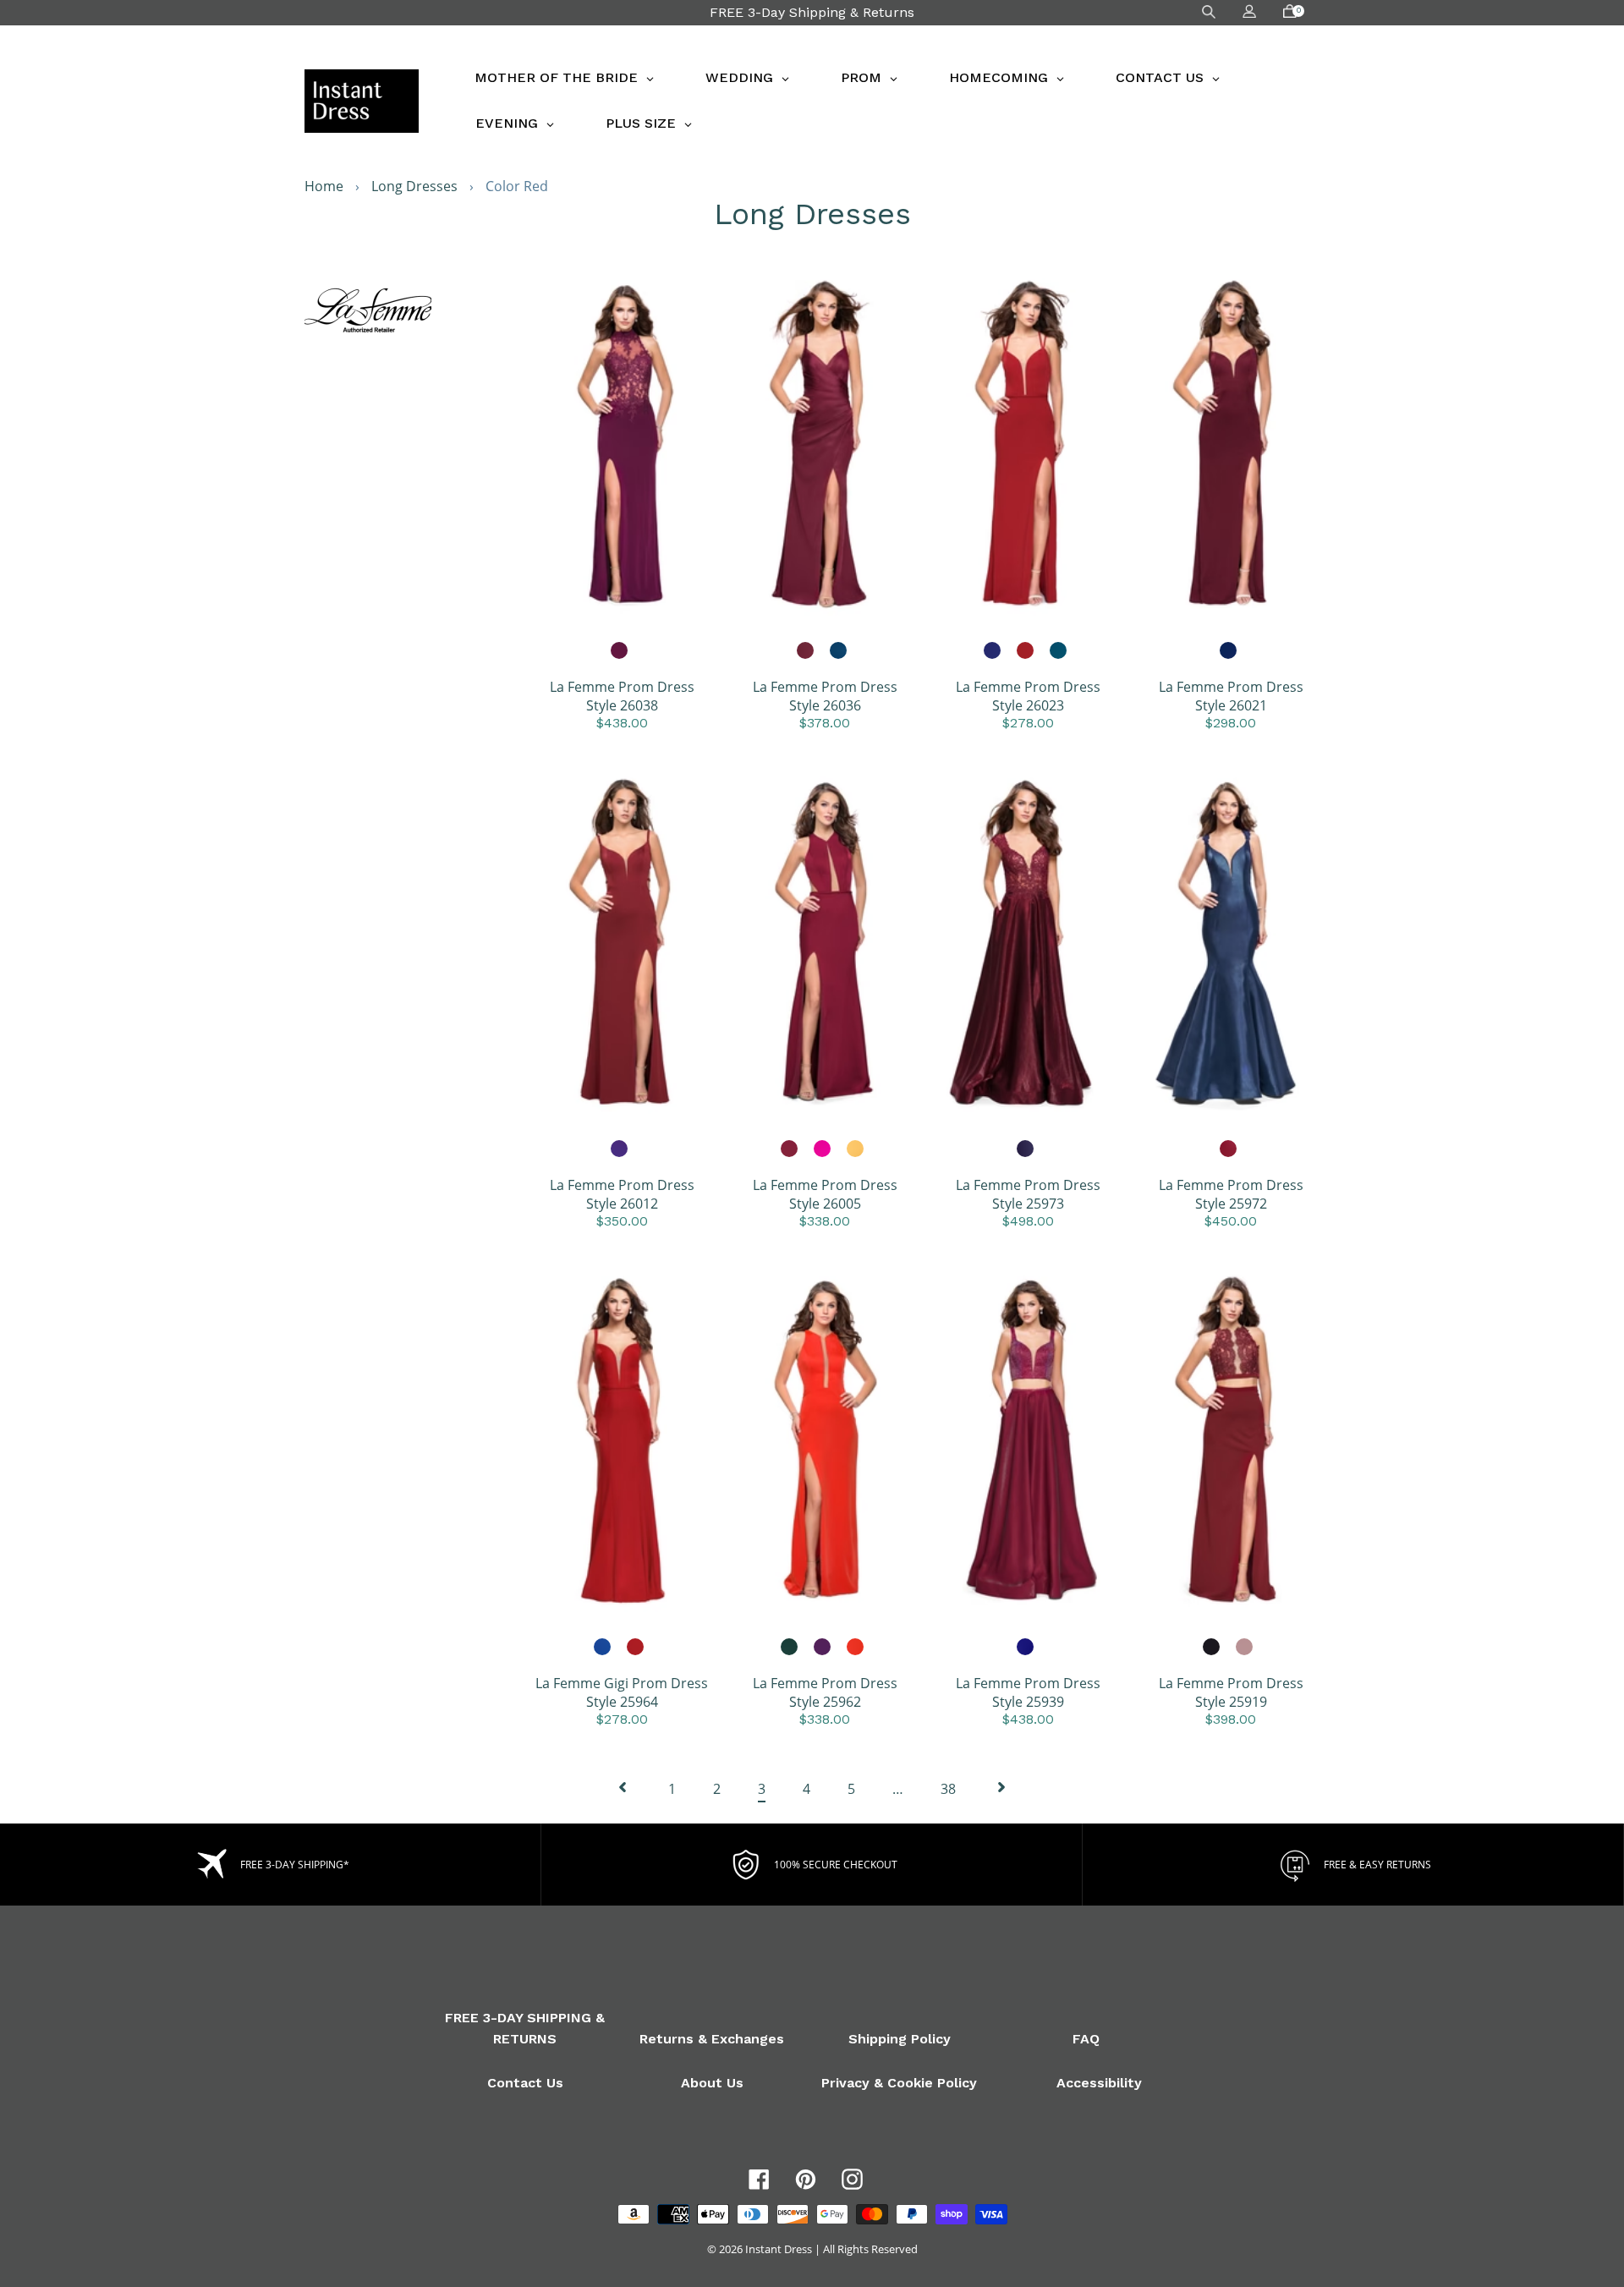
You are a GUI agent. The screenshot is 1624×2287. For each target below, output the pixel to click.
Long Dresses (414, 186)
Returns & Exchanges (712, 2039)
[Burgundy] (806, 651)
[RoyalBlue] (1229, 651)
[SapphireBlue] (1026, 1648)
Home (324, 186)
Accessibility (1099, 2083)
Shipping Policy (900, 2039)
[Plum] (823, 1648)
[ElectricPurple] (620, 1149)
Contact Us (525, 2083)
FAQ (1086, 2039)
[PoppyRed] (856, 1648)
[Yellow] (856, 1149)
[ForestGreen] (790, 1648)
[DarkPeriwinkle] (1026, 1149)
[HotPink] (823, 1149)
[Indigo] (993, 651)
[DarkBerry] (620, 651)
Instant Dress (779, 2249)
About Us (712, 2083)
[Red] (1026, 651)
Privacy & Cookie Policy (899, 2083)
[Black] (1212, 1648)
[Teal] (839, 651)
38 (948, 1789)
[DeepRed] (1229, 1149)
